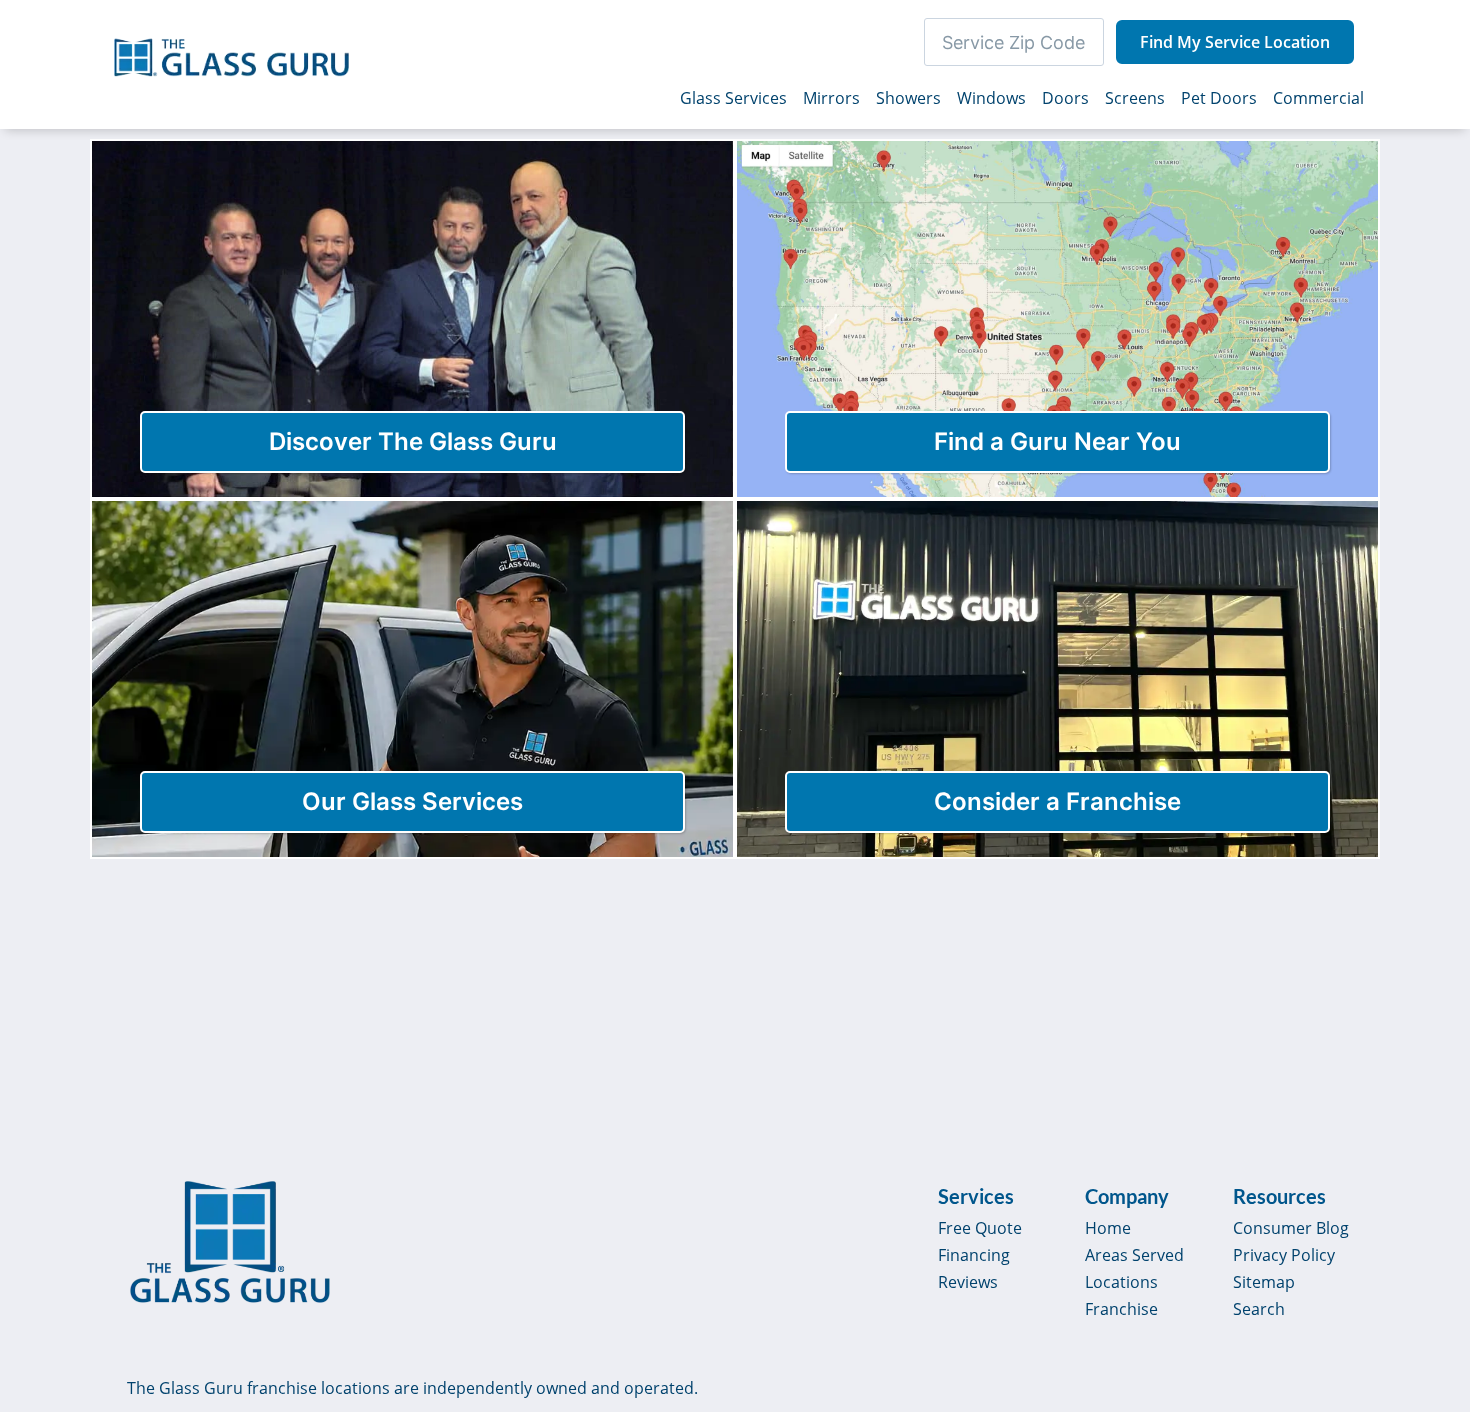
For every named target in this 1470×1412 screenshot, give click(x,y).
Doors (1065, 98)
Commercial (1318, 98)
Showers (908, 98)
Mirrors (831, 98)
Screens (1135, 98)
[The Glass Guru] (230, 1242)
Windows (991, 98)
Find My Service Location (1235, 42)
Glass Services (733, 98)
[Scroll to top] (1432, 1226)
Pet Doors (1219, 98)
